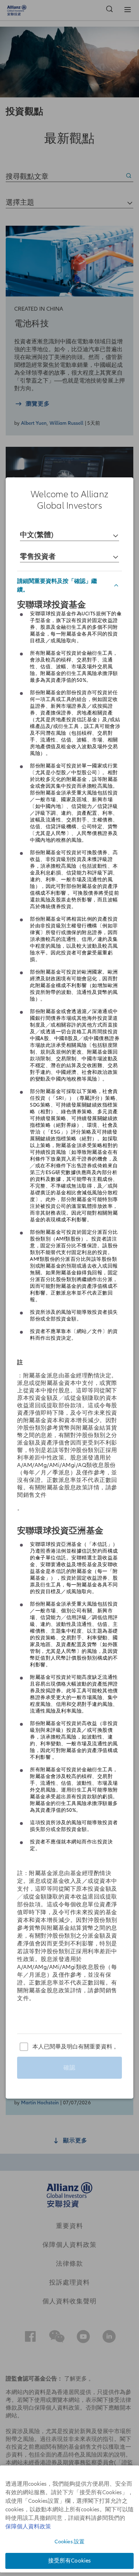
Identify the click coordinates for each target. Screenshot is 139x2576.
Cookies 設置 (69, 2542)
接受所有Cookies (70, 2561)
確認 (69, 2068)
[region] (69, 1288)
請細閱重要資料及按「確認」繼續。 (57, 585)
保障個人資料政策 (28, 2527)
